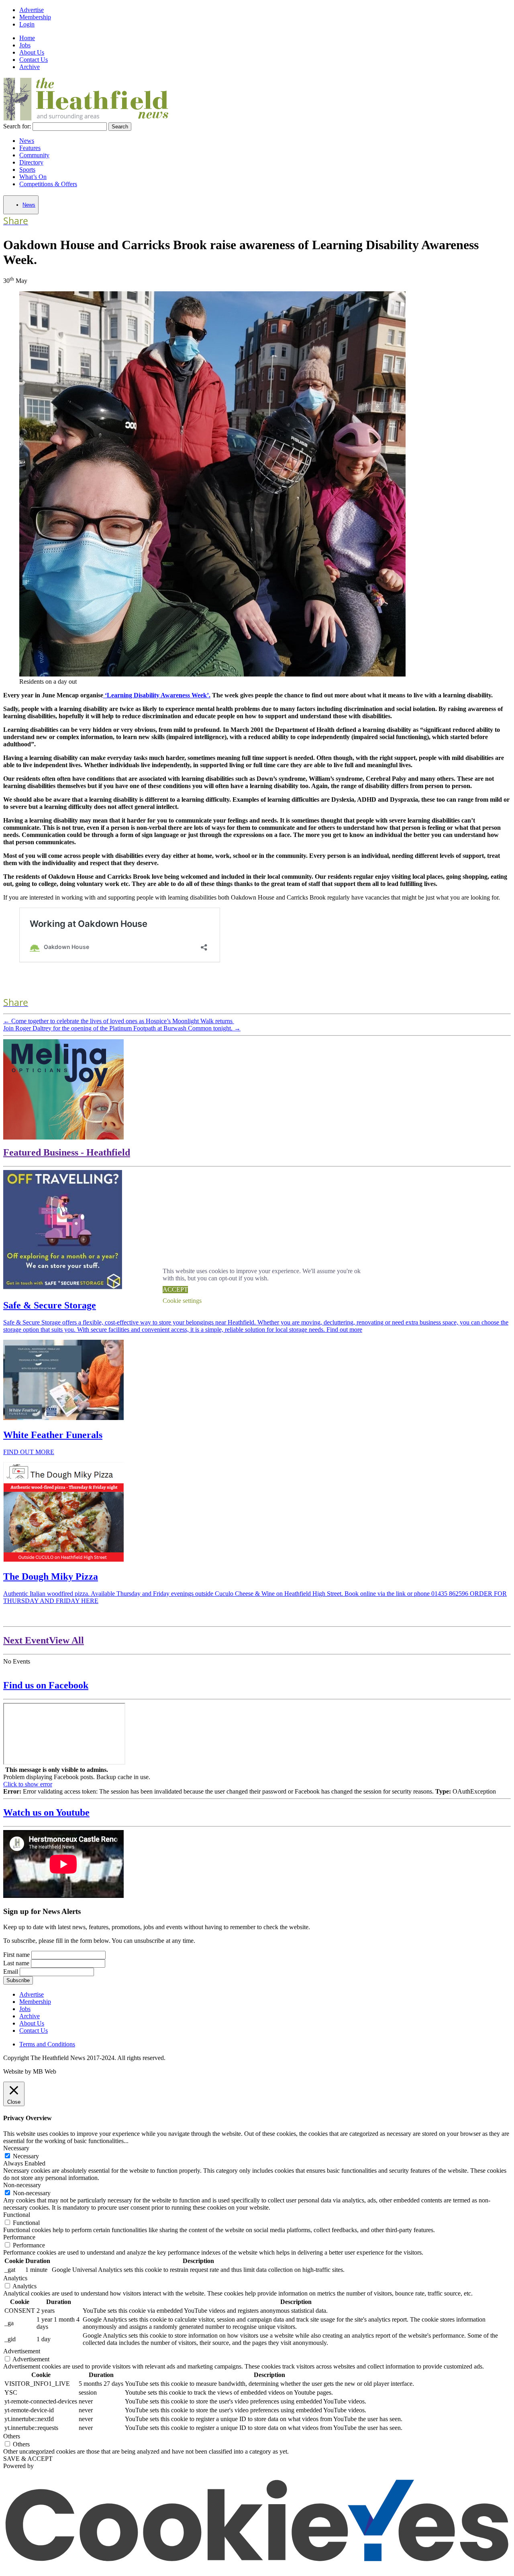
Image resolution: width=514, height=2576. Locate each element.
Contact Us (34, 60)
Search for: (17, 126)
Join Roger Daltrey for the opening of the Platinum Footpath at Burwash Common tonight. (122, 1028)
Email (11, 1972)
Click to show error (28, 1784)
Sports (27, 170)
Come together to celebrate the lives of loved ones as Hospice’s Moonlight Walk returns (119, 1021)
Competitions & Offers (48, 184)
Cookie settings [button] (182, 1301)
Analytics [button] (15, 2278)
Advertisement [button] (22, 2351)
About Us (32, 52)
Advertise (32, 10)
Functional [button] (17, 2215)
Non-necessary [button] (22, 2185)
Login (27, 24)
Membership (35, 17)
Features (30, 148)
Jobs (25, 45)
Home (27, 38)
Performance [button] (19, 2237)
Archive (30, 67)
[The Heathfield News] (87, 119)
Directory (31, 162)
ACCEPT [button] (175, 1289)
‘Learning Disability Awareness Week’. (157, 695)
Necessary (26, 2156)
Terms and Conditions (47, 2044)
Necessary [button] (16, 2148)
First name (16, 1955)
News (27, 141)
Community (34, 155)
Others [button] (12, 2436)
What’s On (33, 177)
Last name (16, 1963)
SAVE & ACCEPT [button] (28, 2459)
